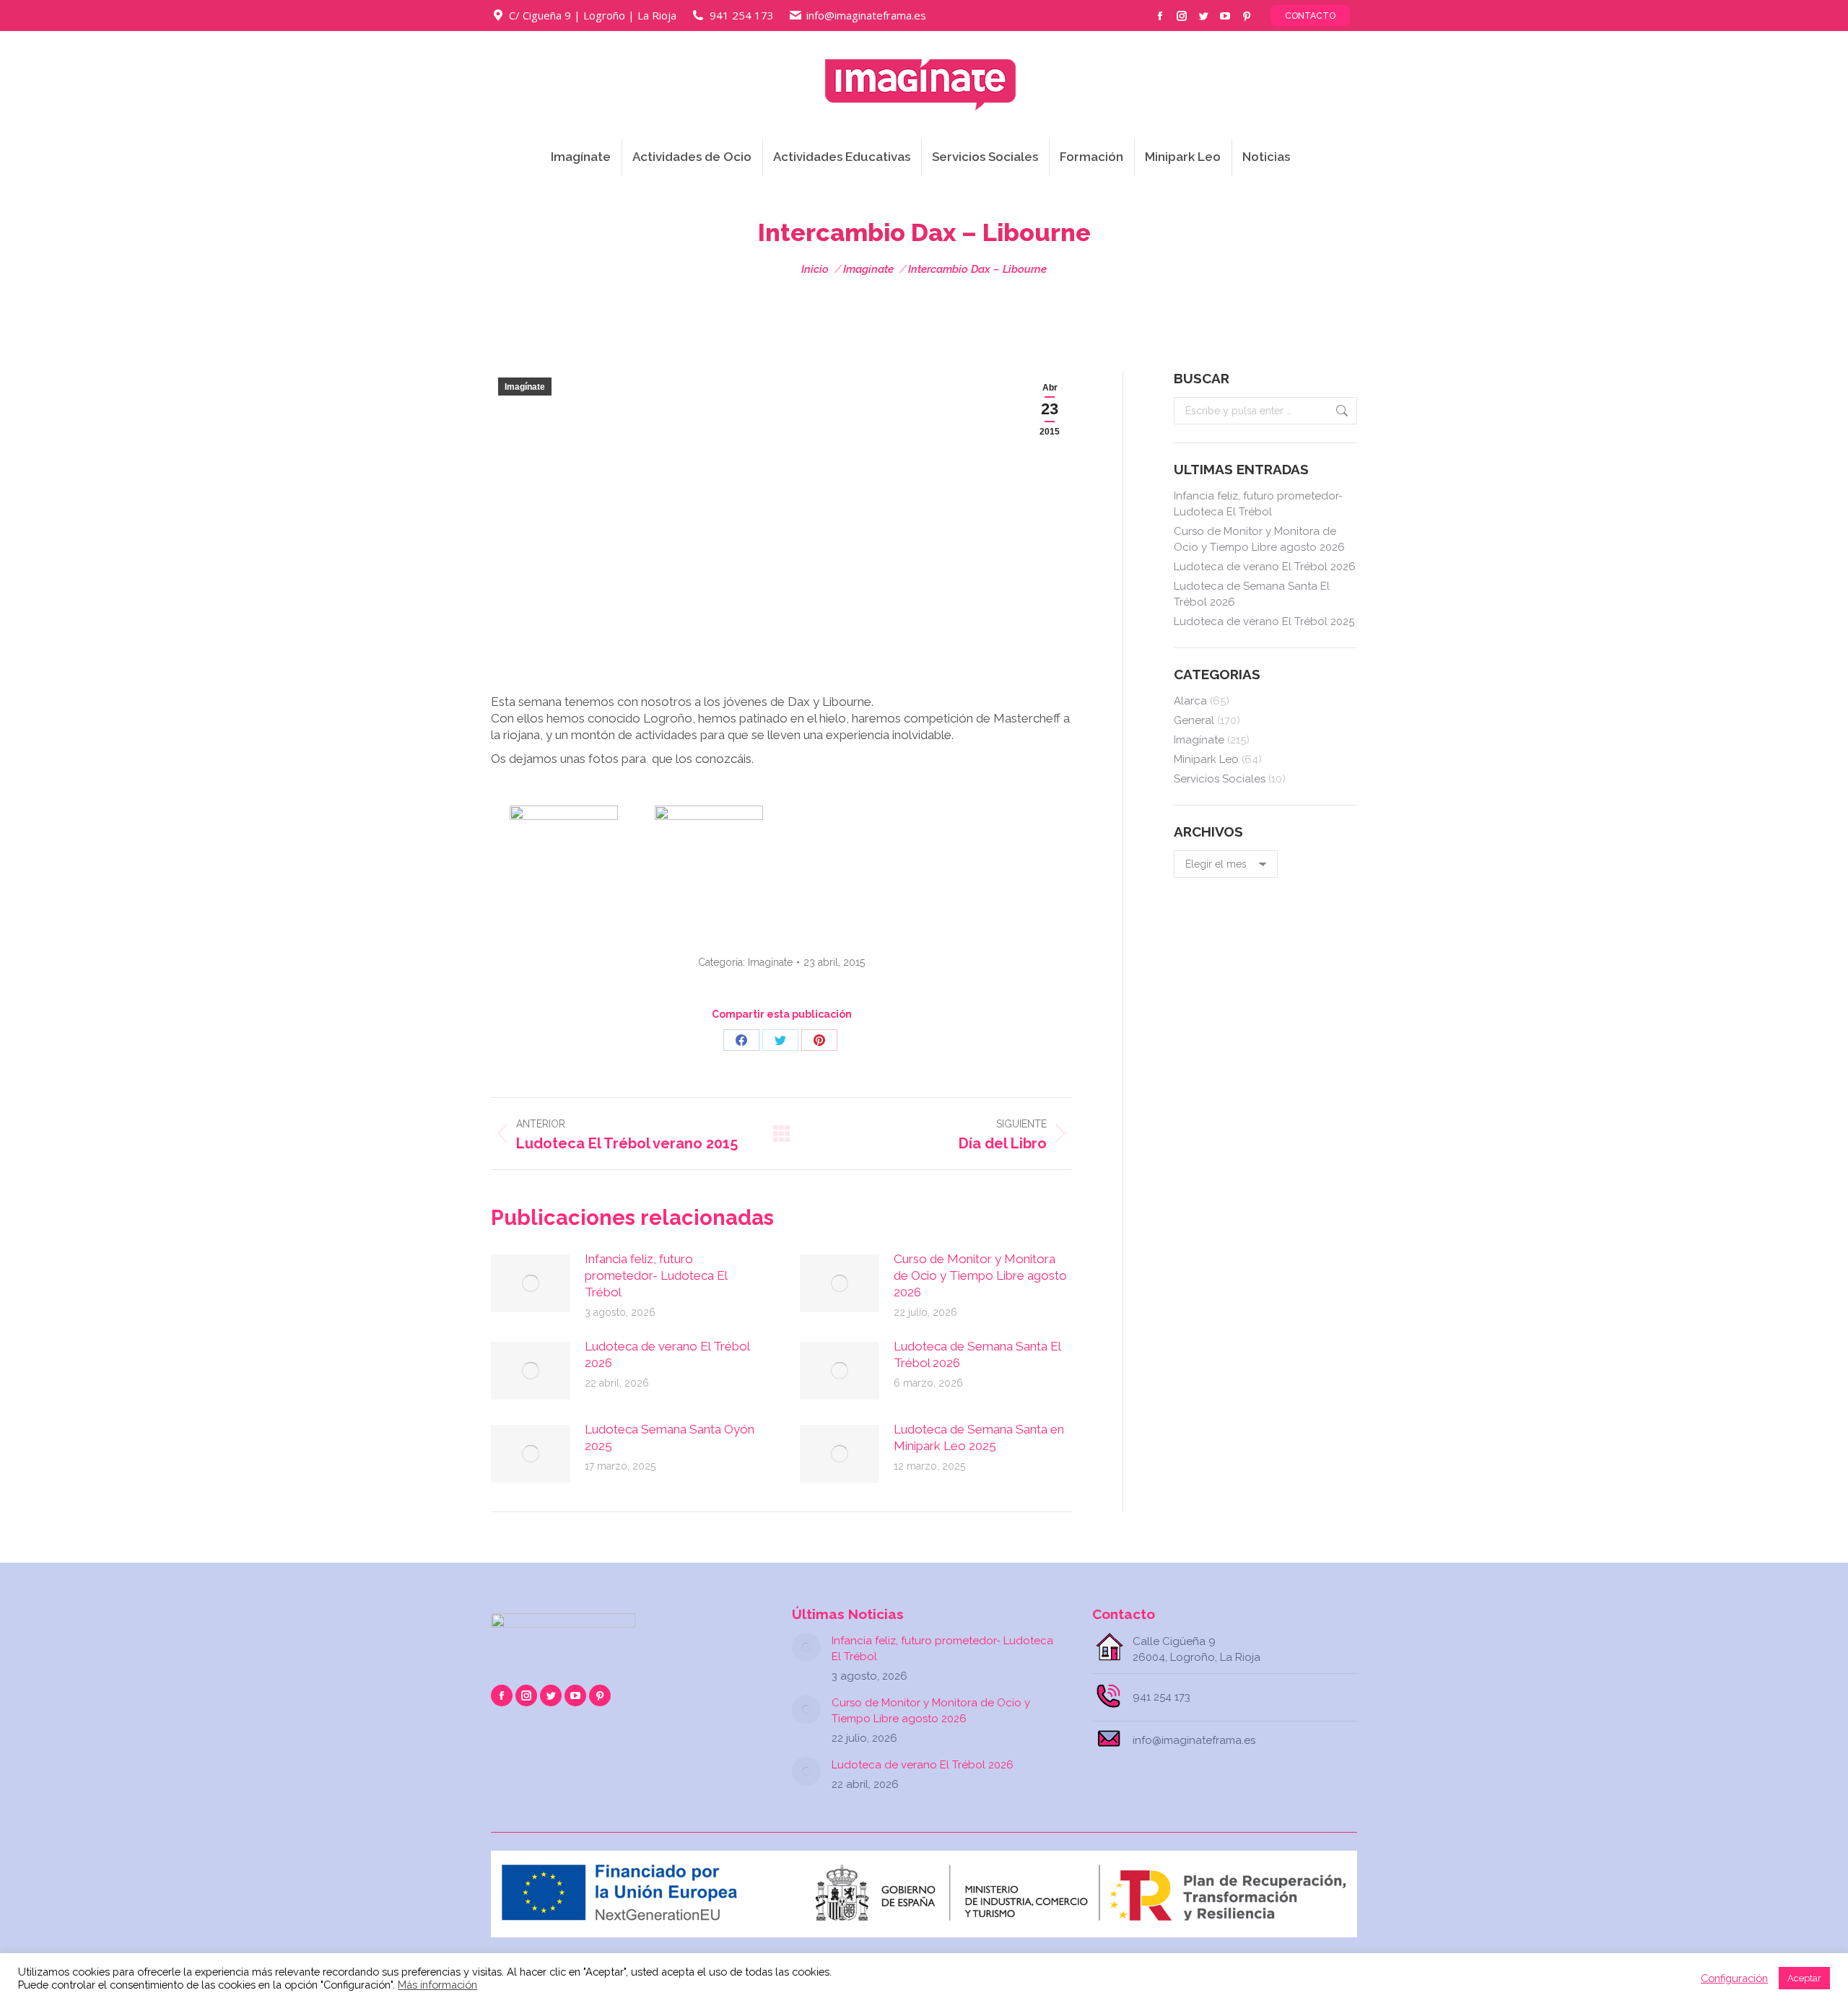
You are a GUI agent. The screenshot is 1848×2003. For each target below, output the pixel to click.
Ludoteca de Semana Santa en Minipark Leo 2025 (979, 1437)
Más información (437, 1985)
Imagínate (525, 387)
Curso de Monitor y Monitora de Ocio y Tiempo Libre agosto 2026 (980, 1275)
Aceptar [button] (1804, 1978)
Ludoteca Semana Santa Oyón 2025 (670, 1437)
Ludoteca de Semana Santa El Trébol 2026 (977, 1354)
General (1194, 720)
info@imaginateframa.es (866, 15)
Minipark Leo (1206, 759)
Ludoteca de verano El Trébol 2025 (1264, 621)
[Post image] (531, 1283)
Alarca (1190, 701)
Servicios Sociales (1220, 779)
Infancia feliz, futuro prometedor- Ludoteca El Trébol (656, 1275)
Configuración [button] (1734, 1978)
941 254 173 (742, 15)
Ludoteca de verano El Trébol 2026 (667, 1354)
